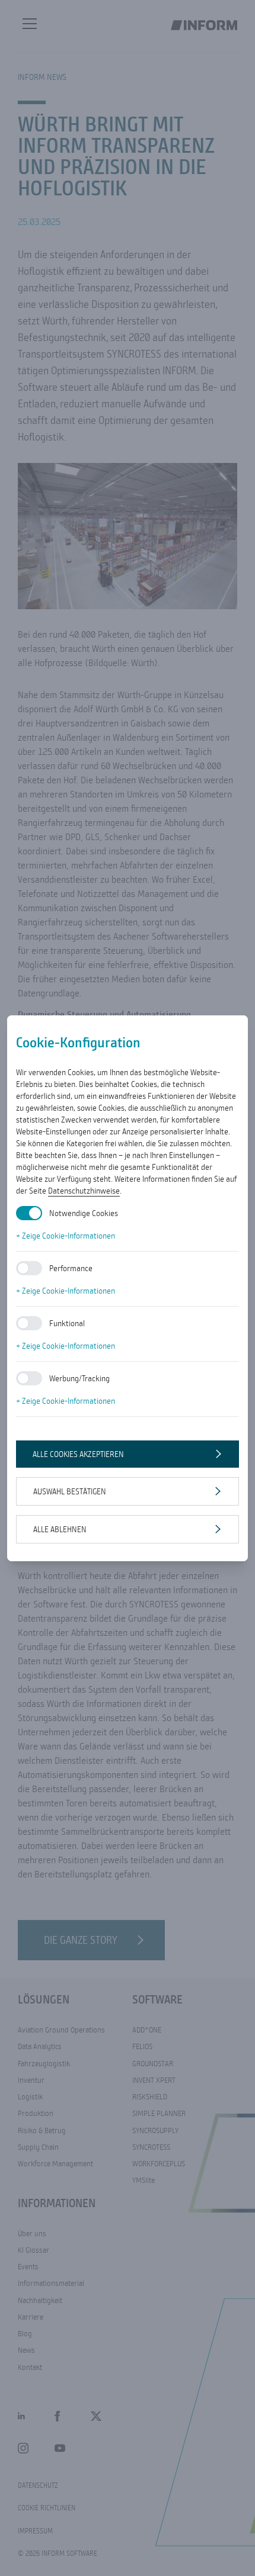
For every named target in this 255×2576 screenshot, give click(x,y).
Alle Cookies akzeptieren (78, 1454)
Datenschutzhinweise (84, 1191)
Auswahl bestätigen (70, 1491)
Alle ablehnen (60, 1529)
